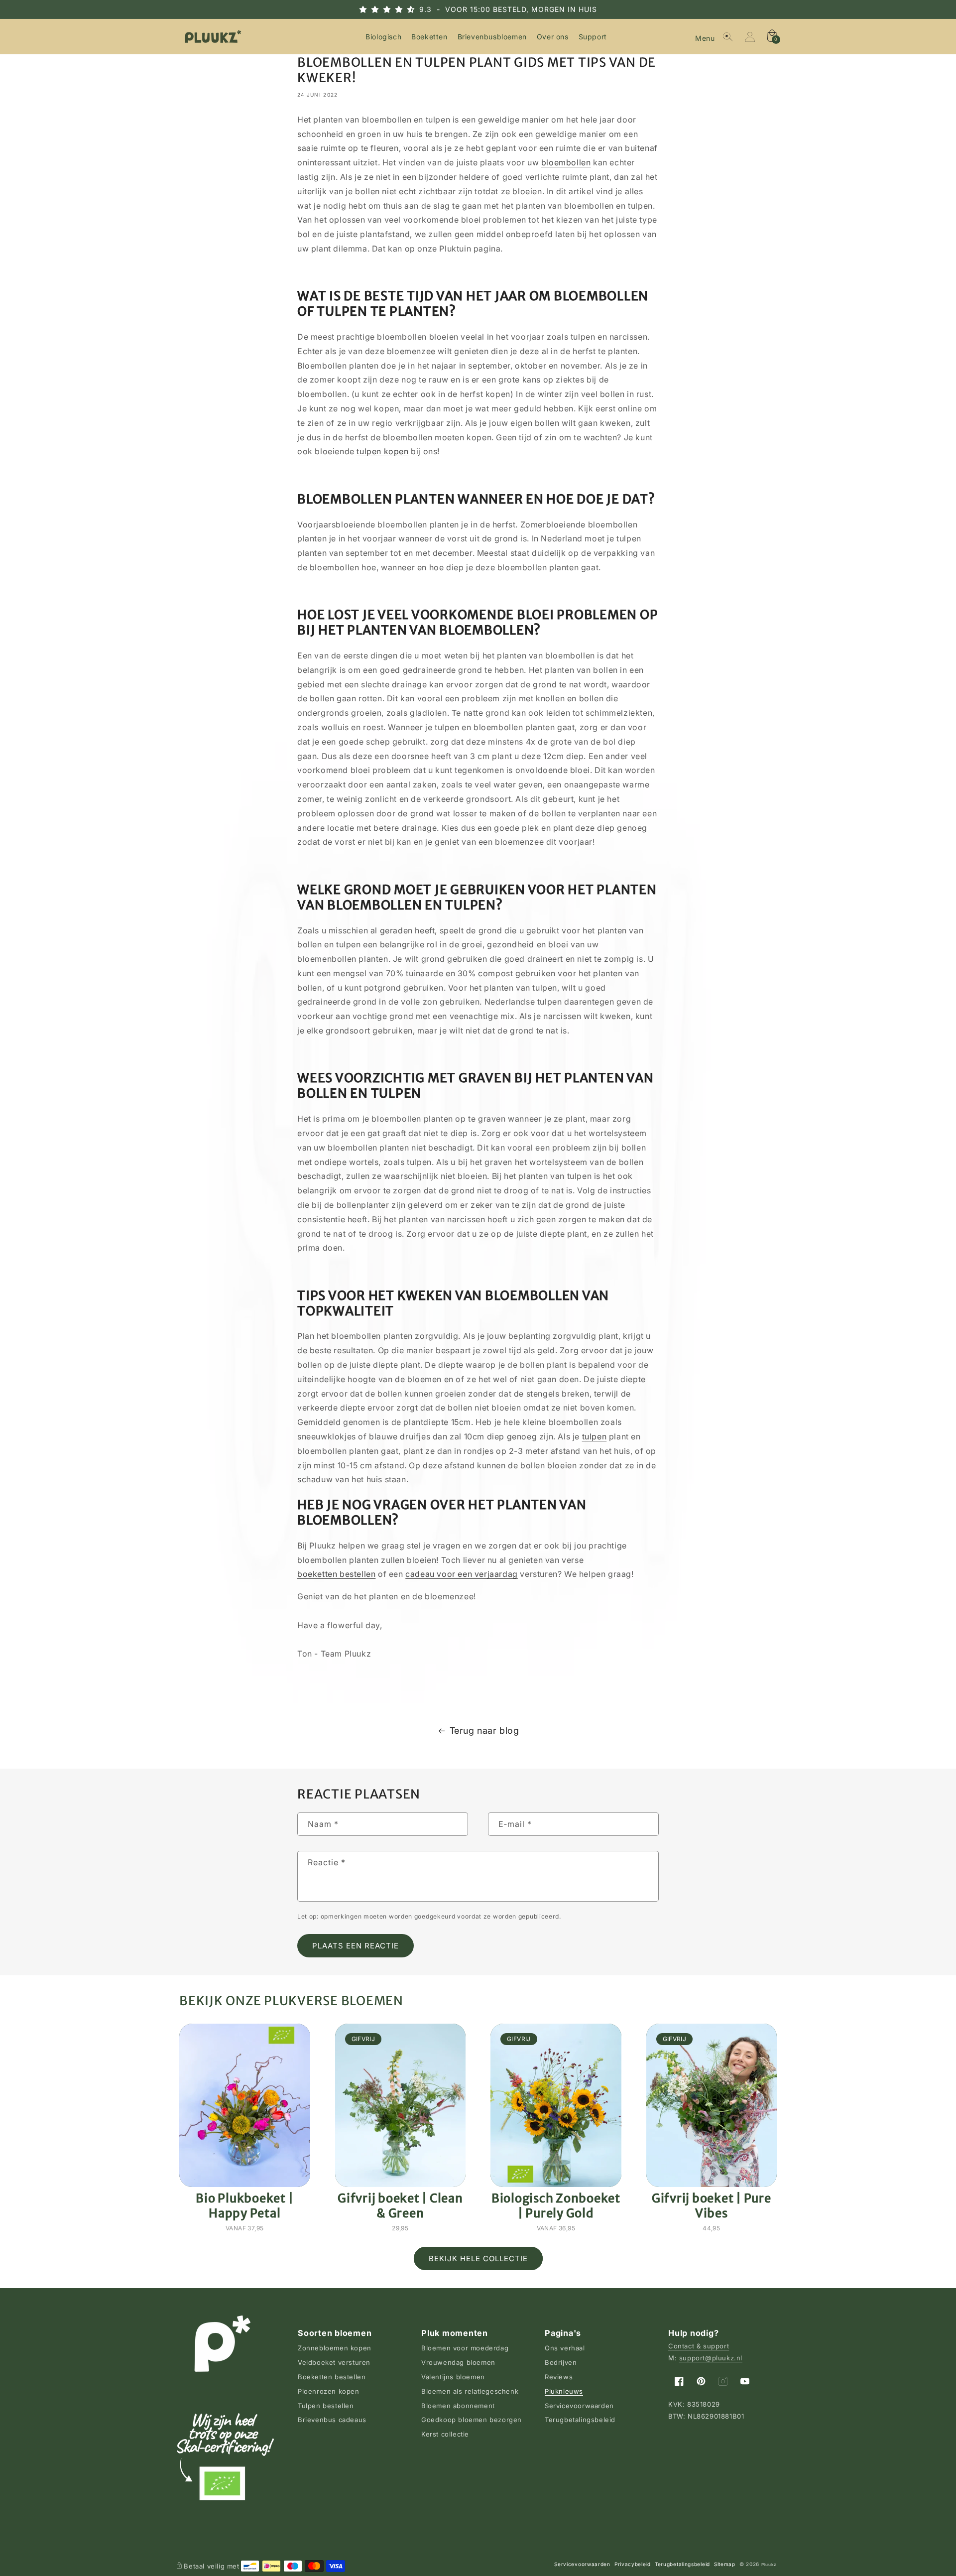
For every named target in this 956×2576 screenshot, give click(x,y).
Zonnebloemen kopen (335, 2348)
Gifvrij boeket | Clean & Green (400, 2205)
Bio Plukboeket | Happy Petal (244, 2205)
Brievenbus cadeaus (332, 2420)
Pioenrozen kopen (329, 2391)
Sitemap (725, 2564)
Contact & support (699, 2346)
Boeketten (429, 37)
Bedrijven (561, 2362)
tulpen (595, 1436)
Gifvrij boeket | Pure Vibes (712, 2205)
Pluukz (769, 2565)
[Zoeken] (728, 37)
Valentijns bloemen (453, 2377)
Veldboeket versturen (334, 2362)
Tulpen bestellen (326, 2406)
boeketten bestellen (336, 1574)
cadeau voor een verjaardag (462, 1574)
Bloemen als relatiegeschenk (470, 2391)
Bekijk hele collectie (478, 2258)
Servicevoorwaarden (579, 2406)
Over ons (553, 37)
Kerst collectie (445, 2434)
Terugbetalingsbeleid (580, 2420)
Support (593, 37)
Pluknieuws (564, 2391)
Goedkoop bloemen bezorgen (472, 2420)
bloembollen (566, 162)
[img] (396, 9)
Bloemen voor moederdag (465, 2348)
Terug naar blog (484, 1731)
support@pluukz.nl (711, 2358)
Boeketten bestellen (332, 2377)
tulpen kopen (382, 451)
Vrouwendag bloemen (458, 2362)
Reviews (559, 2377)
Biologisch (383, 37)
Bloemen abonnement (458, 2406)
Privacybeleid (633, 2564)
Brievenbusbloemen (492, 37)
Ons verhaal (565, 2348)
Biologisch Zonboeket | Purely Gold (556, 2205)
